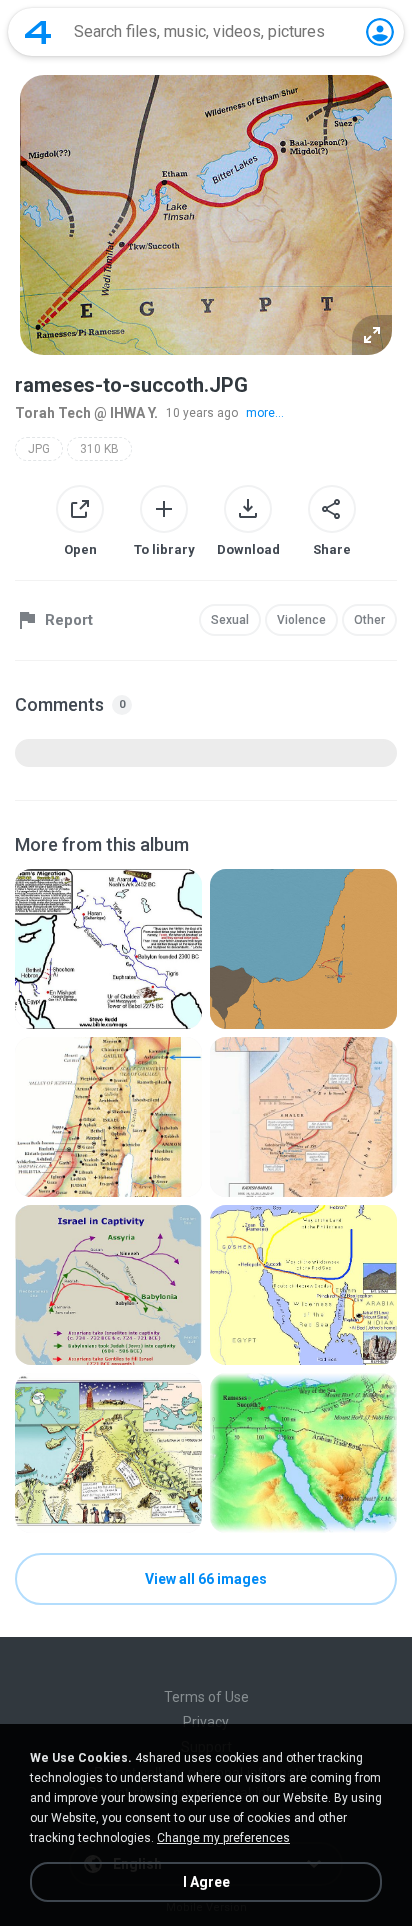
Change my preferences (223, 1838)
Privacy (206, 1722)
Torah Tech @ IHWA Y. (86, 413)
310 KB (99, 449)
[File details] (108, 949)
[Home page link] (38, 32)
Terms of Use (206, 1697)
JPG (39, 449)
